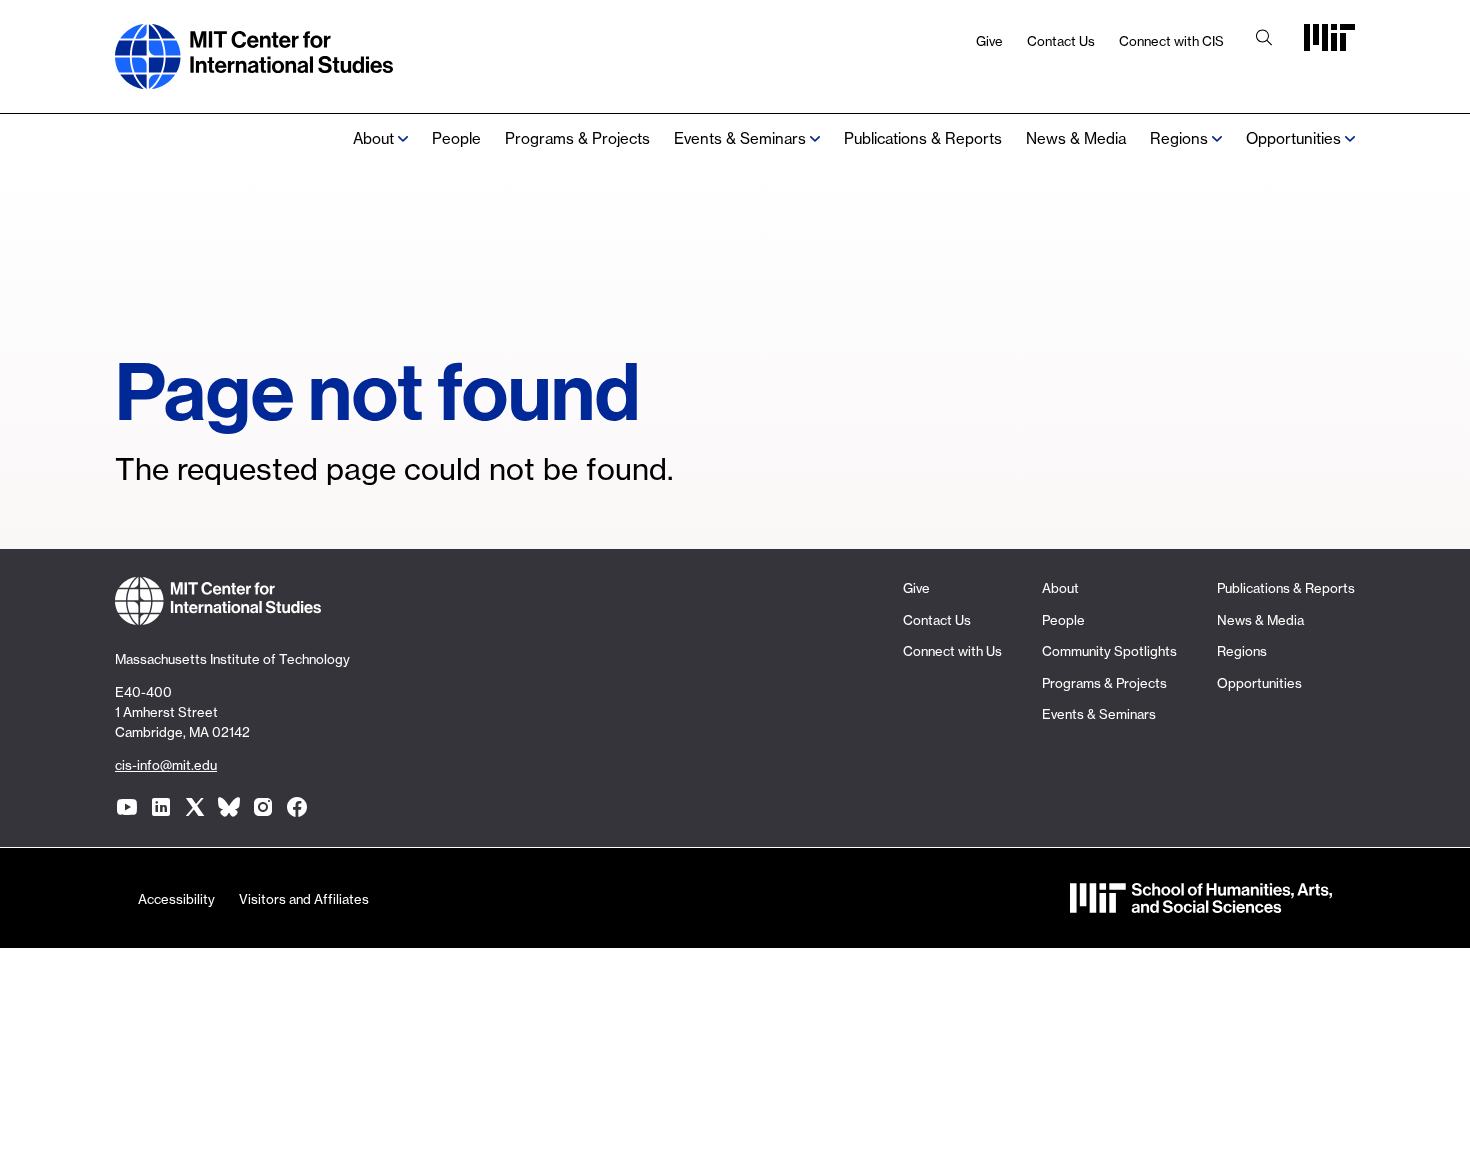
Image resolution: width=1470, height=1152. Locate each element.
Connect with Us (952, 651)
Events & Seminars (740, 138)
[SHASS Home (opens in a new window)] (1201, 903)
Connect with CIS (1171, 41)
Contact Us (1061, 41)
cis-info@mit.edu (166, 765)
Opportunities (1293, 138)
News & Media (1076, 138)
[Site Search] (1264, 39)
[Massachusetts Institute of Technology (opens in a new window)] (1329, 44)
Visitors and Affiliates (304, 899)
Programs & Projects (577, 138)
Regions (1242, 651)
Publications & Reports (923, 138)
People (456, 138)
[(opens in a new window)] (127, 807)
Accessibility (176, 899)
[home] (254, 78)
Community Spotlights (1109, 651)
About (373, 138)
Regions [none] (1179, 138)
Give (989, 41)
